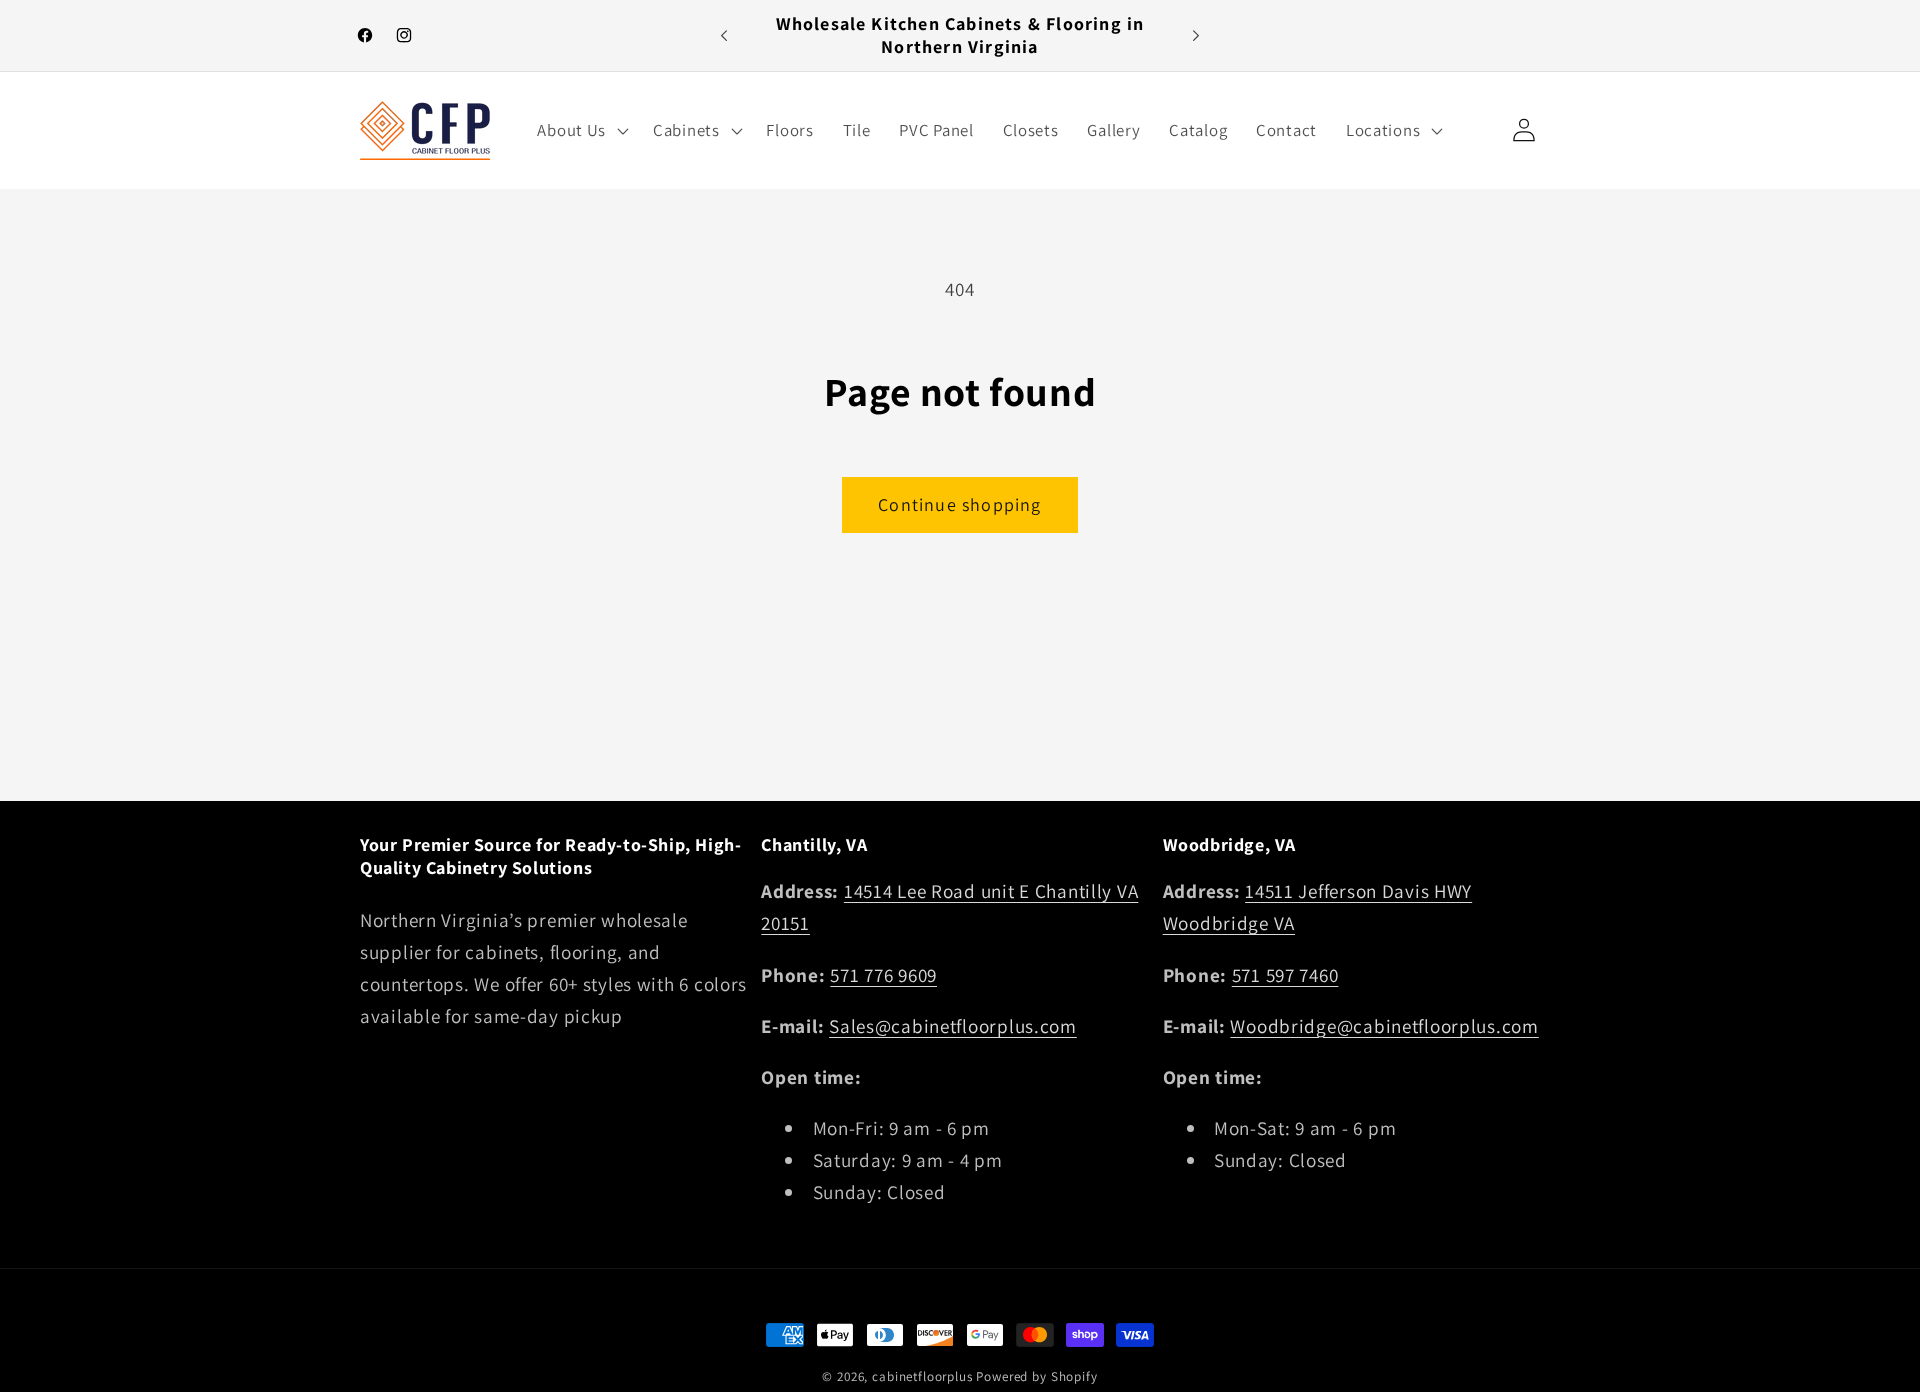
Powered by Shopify (1036, 1376)
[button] (581, 130)
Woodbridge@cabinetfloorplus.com (1384, 1026)
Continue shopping (959, 504)
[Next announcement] (1196, 36)
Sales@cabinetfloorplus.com (953, 1026)
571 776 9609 (883, 975)
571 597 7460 (1285, 975)
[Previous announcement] (724, 36)
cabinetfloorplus (922, 1376)
